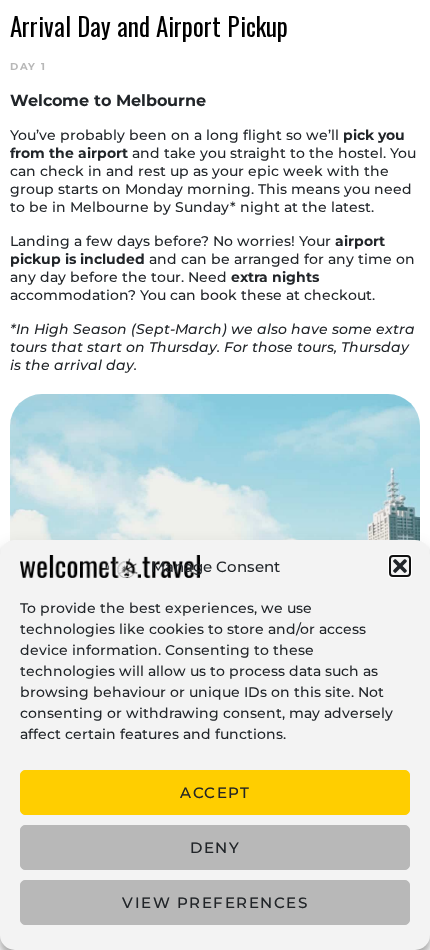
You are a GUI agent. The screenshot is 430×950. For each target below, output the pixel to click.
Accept (215, 792)
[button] (400, 566)
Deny (215, 847)
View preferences (215, 902)
